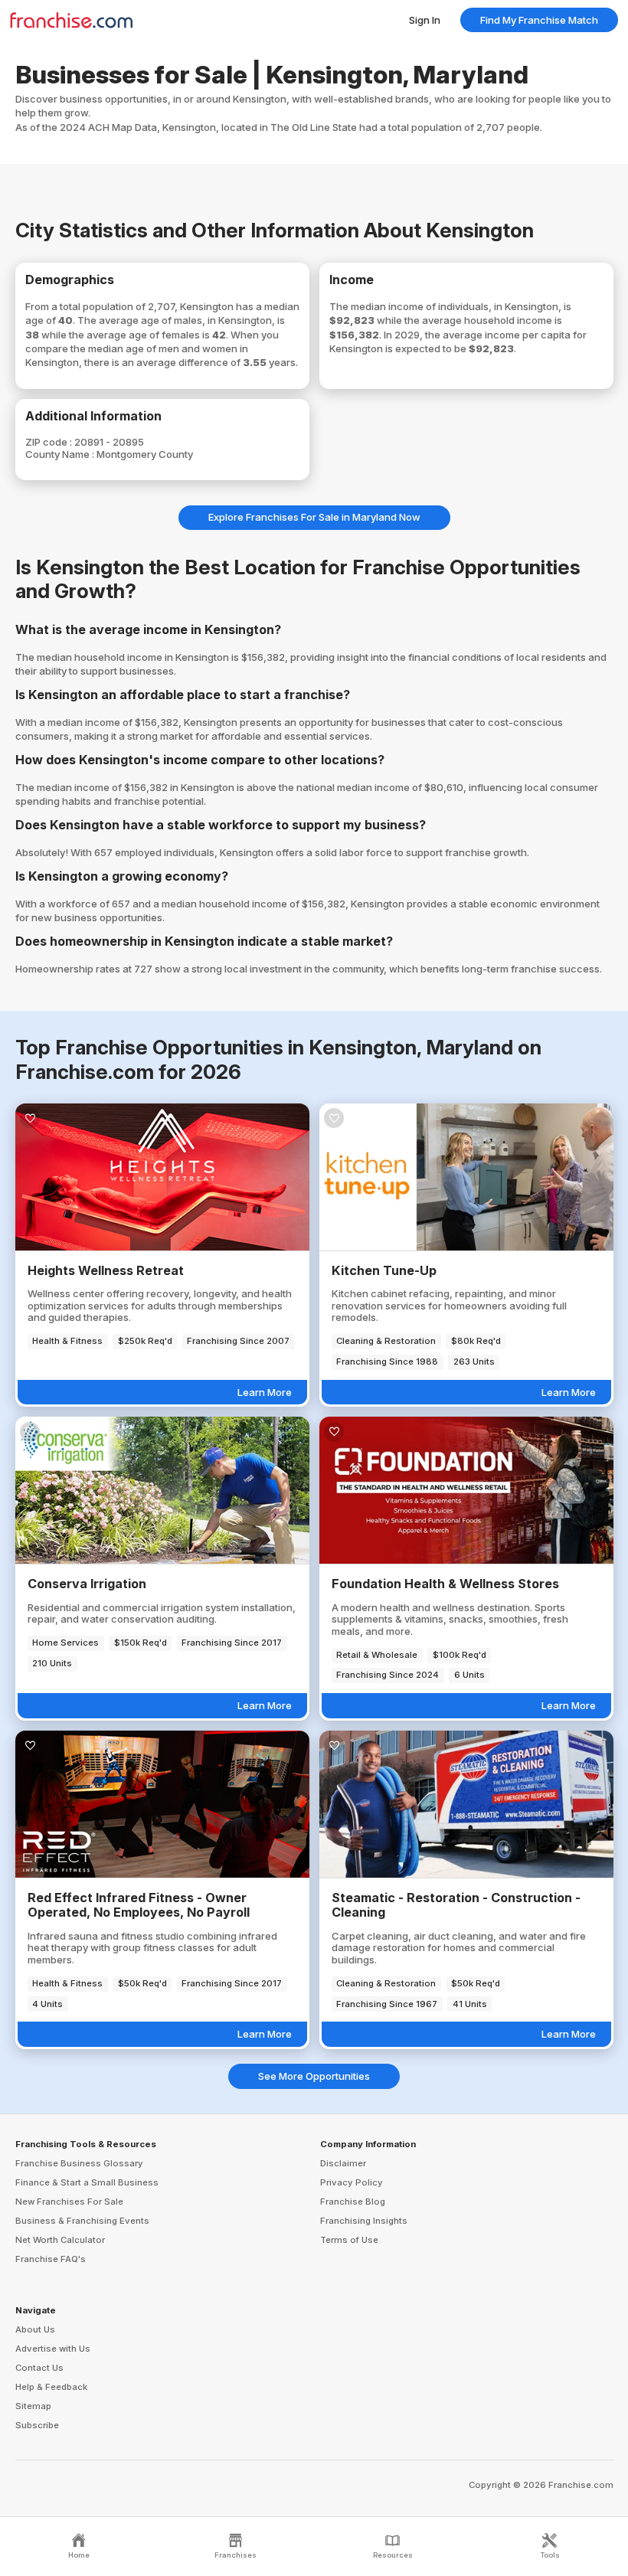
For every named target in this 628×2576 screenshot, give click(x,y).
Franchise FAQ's (51, 2259)
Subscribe (37, 2425)
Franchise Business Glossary (79, 2163)
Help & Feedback (51, 2387)
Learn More (265, 1392)
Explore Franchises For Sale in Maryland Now (314, 517)
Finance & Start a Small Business (87, 2182)
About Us (35, 2329)
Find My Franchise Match (539, 20)
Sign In (425, 20)
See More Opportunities (314, 2076)
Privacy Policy (352, 2182)
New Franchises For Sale (69, 2202)
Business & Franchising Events (82, 2221)
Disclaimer (343, 2163)
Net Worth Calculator (60, 2240)
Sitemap (33, 2406)
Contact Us (39, 2368)
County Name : (61, 454)
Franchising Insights (364, 2221)
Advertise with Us (53, 2349)
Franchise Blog (353, 2202)
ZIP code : (50, 442)
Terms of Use (349, 2240)
